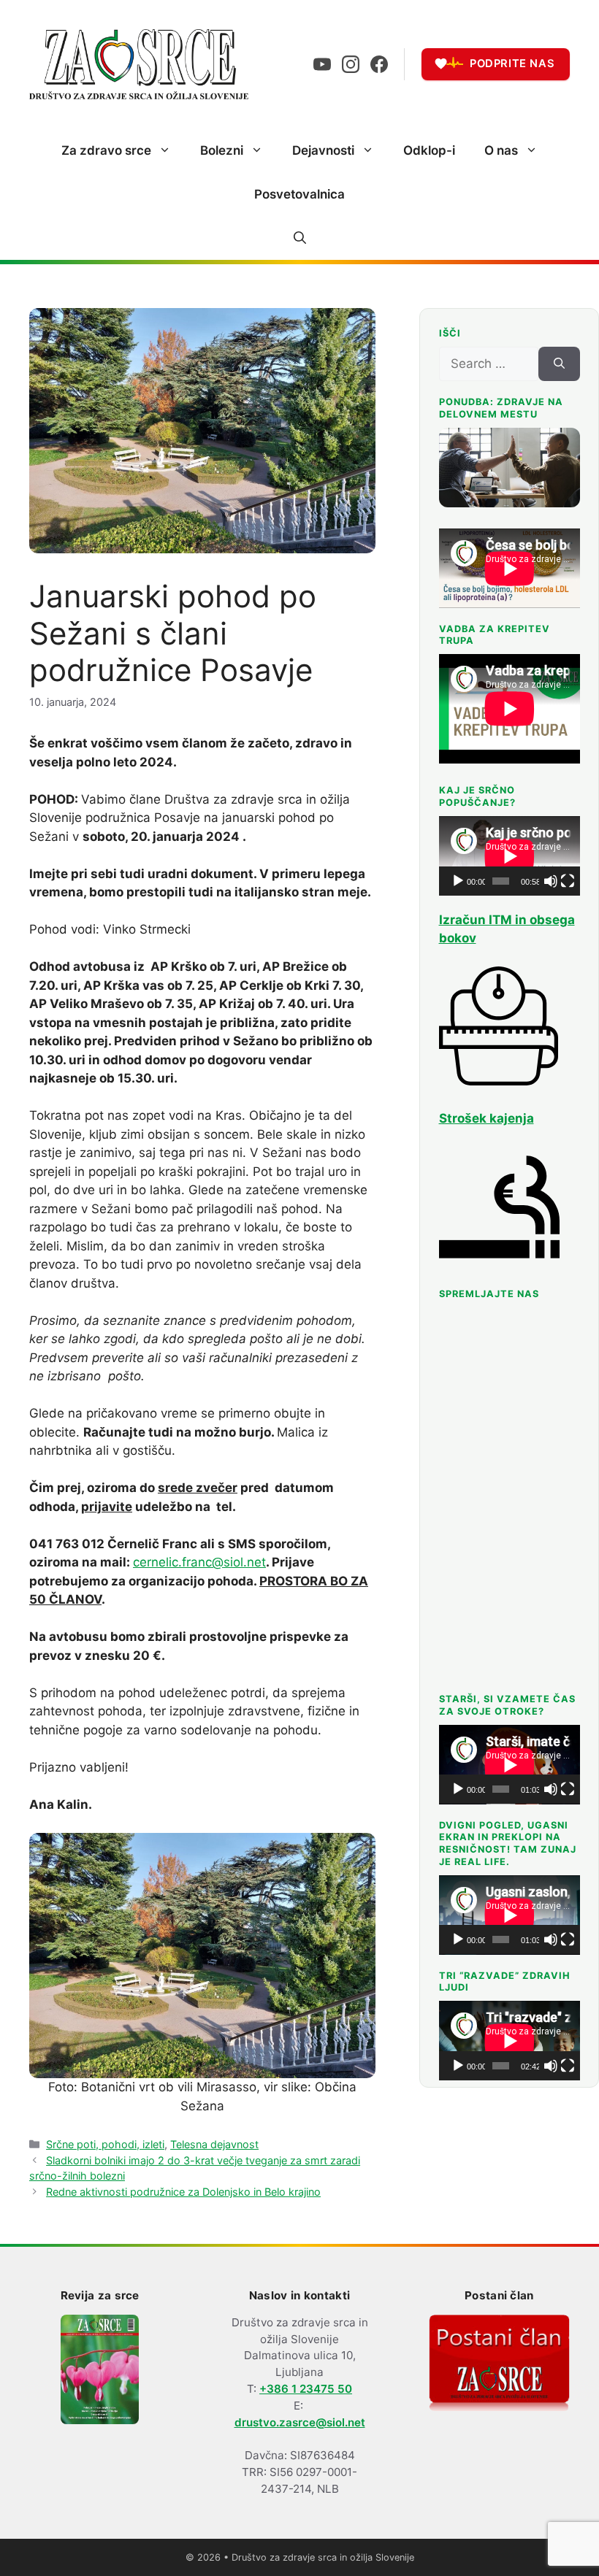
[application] (510, 856)
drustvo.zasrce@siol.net (300, 2422)
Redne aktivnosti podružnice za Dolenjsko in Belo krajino (183, 2192)
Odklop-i (429, 150)
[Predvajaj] (458, 881)
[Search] (559, 364)
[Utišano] (551, 881)
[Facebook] (379, 64)
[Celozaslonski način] (568, 881)
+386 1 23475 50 (306, 2389)
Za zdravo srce (106, 150)
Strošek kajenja (487, 1118)
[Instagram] (351, 64)
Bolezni (222, 150)
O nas (501, 150)
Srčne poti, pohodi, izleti (105, 2144)
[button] (300, 238)
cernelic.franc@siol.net (199, 1562)
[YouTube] (322, 64)
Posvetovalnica (299, 194)
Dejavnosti (323, 150)
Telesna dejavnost (214, 2144)
